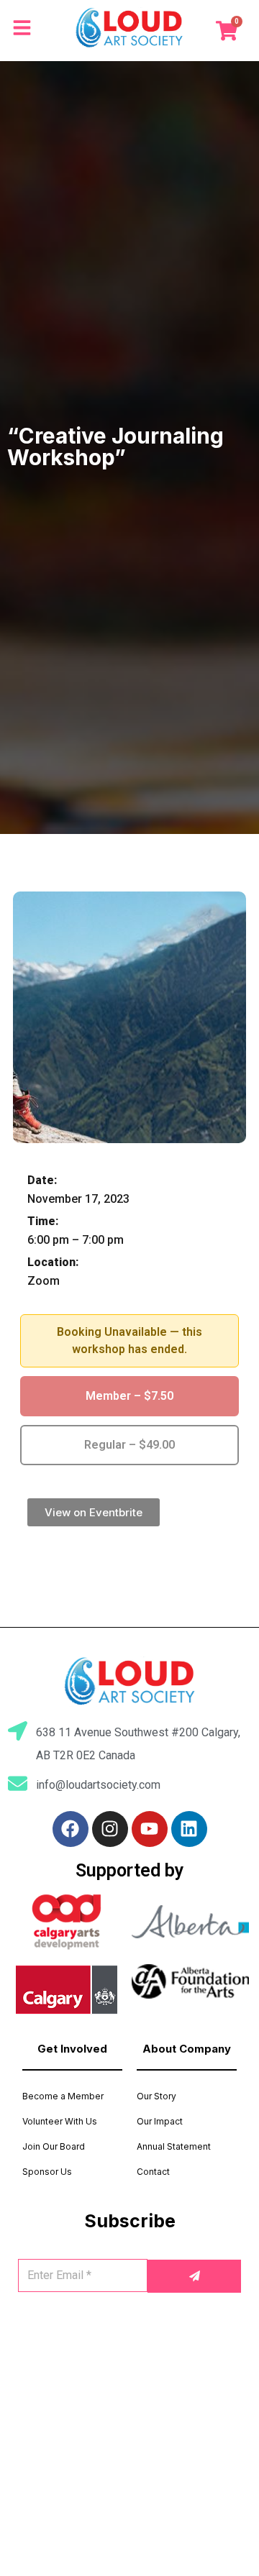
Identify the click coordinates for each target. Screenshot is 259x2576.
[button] (94, 1512)
